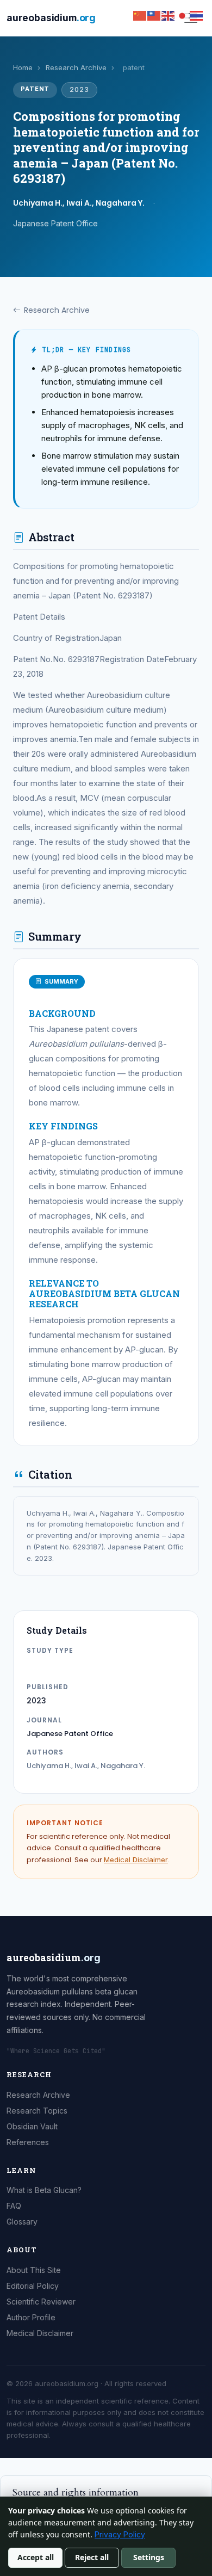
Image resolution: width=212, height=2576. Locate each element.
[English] (169, 15)
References (28, 2142)
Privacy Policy (120, 2534)
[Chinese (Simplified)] (140, 15)
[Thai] (197, 15)
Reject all (92, 2557)
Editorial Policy (33, 2286)
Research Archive (76, 67)
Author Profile (31, 2317)
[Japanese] (183, 15)
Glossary (22, 2222)
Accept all (36, 2557)
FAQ (14, 2206)
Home (23, 67)
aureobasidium (51, 18)
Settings (149, 2557)
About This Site (34, 2270)
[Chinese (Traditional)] (154, 15)
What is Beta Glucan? (44, 2190)
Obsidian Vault (32, 2126)
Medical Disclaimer (136, 1860)
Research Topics (37, 2111)
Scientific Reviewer (41, 2302)
